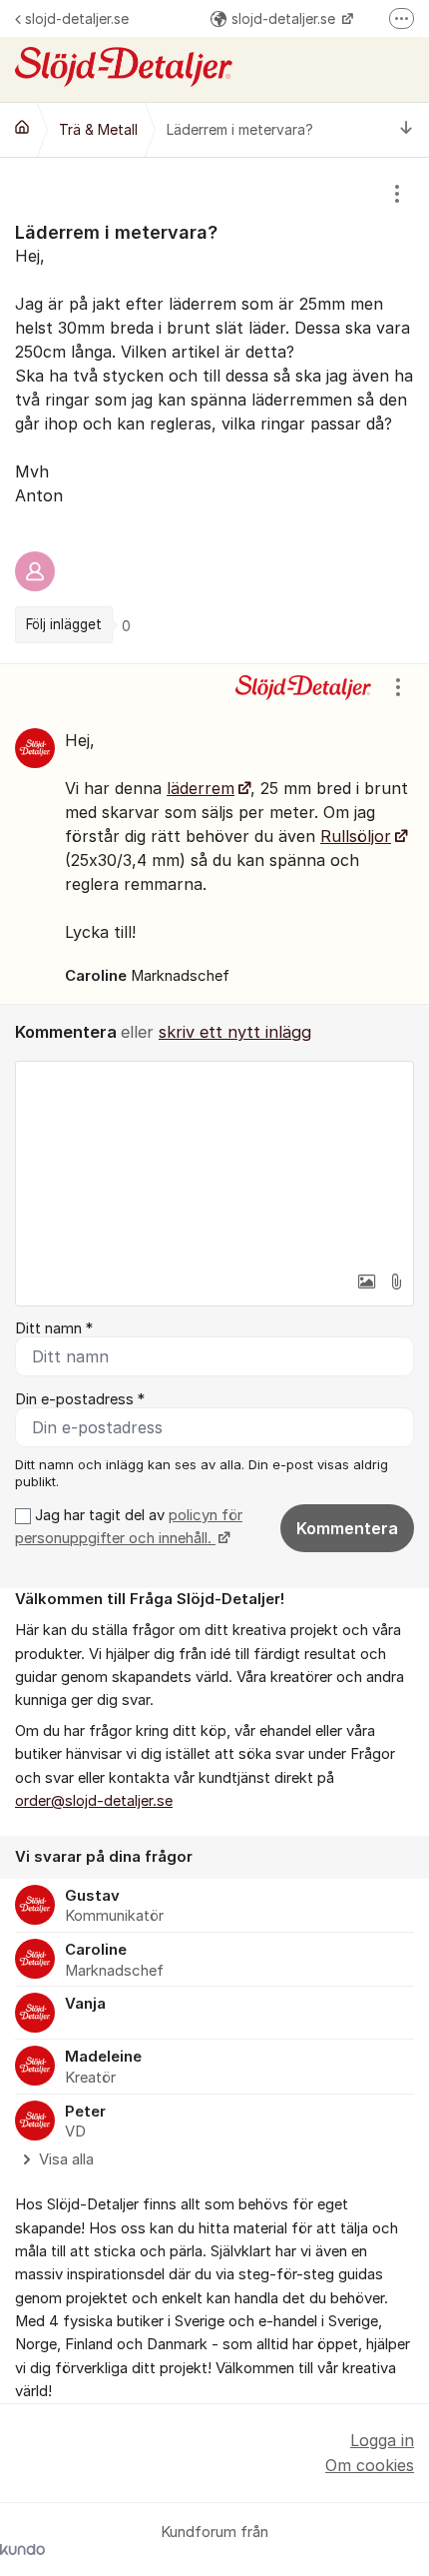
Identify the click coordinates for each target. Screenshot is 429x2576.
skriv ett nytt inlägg (235, 1032)
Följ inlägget (64, 624)
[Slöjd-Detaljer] (22, 127)
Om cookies (370, 2465)
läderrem (201, 788)
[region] (214, 411)
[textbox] (214, 1162)
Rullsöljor (356, 836)
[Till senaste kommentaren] (407, 129)
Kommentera (347, 1528)
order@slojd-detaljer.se (94, 1801)
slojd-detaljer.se (77, 18)
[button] (366, 1282)
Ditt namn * (54, 1328)
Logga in (382, 2440)
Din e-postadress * (80, 1399)
